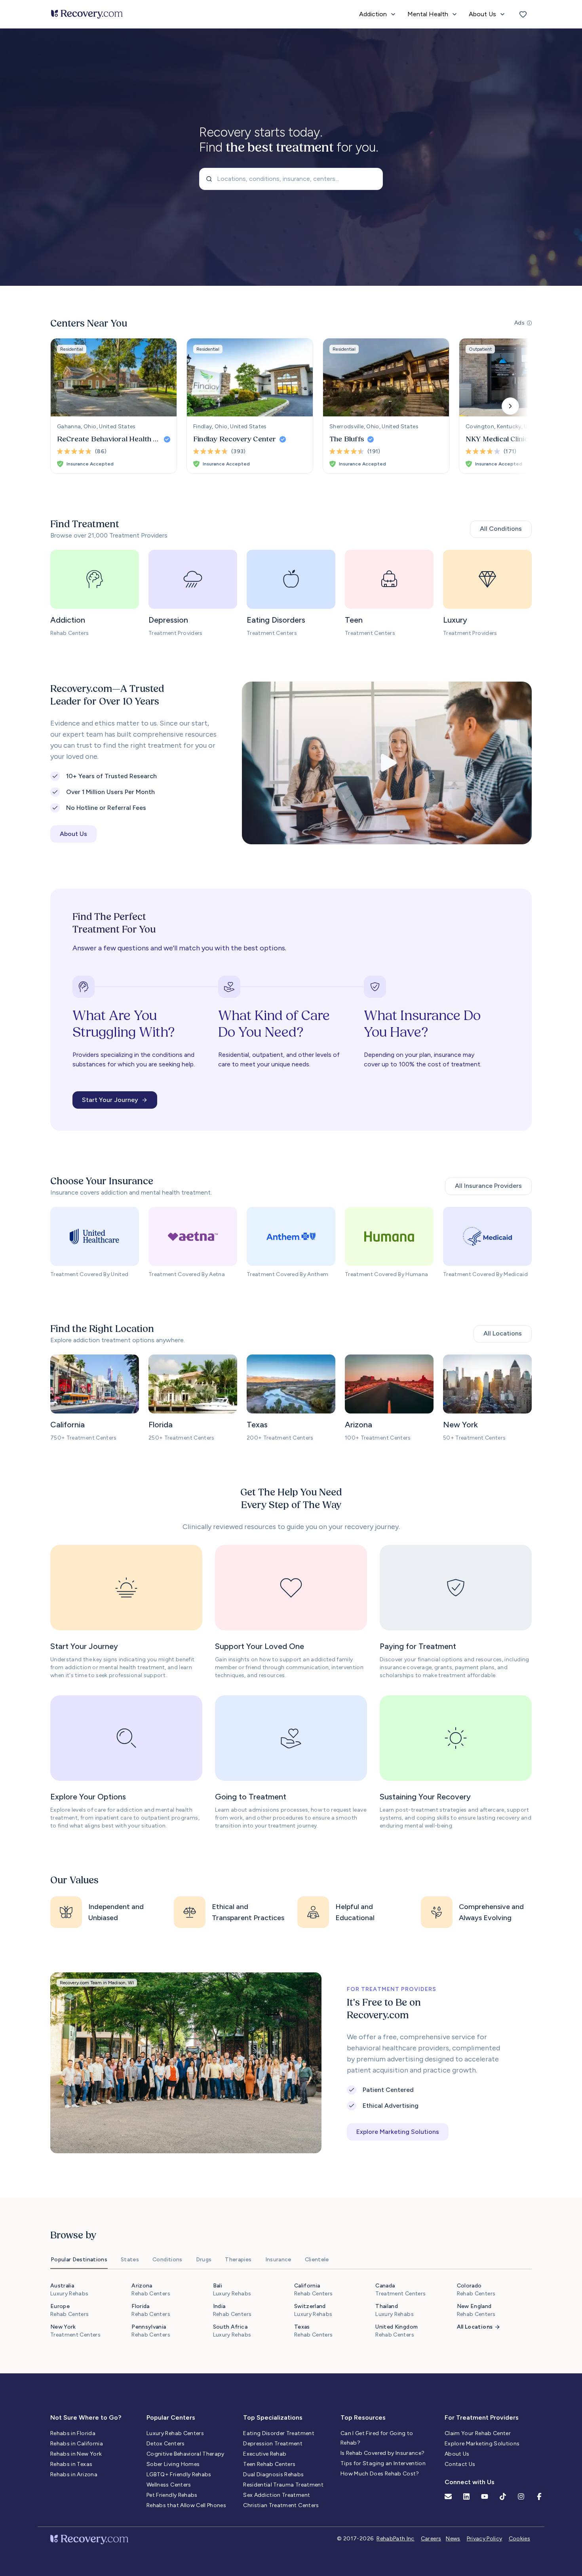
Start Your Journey (110, 1100)
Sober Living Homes (173, 2464)
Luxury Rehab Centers (175, 2433)
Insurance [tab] (278, 2260)
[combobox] (291, 179)
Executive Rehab (265, 2454)
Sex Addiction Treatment (277, 2495)
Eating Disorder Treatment (279, 2433)
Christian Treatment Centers (281, 2505)
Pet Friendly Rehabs (172, 2495)
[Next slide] (510, 406)
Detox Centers (166, 2444)
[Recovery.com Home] (87, 14)
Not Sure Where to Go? (86, 2417)
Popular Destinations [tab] (79, 2260)
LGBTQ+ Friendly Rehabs (179, 2474)
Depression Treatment (273, 2444)
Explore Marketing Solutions (482, 2444)
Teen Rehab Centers (269, 2464)
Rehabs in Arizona (74, 2474)
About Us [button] (73, 834)
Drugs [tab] (204, 2260)
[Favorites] (523, 14)
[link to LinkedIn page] (466, 2496)
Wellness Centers (169, 2485)
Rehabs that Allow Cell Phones (186, 2505)
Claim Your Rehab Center (478, 2433)
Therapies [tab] (238, 2260)
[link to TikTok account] (503, 2496)
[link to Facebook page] (539, 2496)
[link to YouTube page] (485, 2496)
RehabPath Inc (396, 2539)
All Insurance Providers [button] (488, 1186)
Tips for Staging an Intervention (383, 2463)
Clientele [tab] (317, 2260)
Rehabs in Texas (71, 2464)
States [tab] (130, 2260)
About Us (457, 2454)
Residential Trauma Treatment (283, 2485)
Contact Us (460, 2464)
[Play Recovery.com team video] (387, 763)
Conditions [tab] (167, 2260)
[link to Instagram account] (521, 2496)
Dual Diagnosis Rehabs (273, 2474)
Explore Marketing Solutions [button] (398, 2132)
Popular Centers (171, 2417)
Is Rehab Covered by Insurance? (383, 2453)
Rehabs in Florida (73, 2433)
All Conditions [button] (501, 529)
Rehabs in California (77, 2444)
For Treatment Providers (482, 2417)
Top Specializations (273, 2417)
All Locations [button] (503, 1333)
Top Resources (363, 2417)
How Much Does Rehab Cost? (380, 2474)
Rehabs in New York (76, 2454)
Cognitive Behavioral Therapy (185, 2454)
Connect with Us (470, 2482)
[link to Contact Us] (448, 2496)
